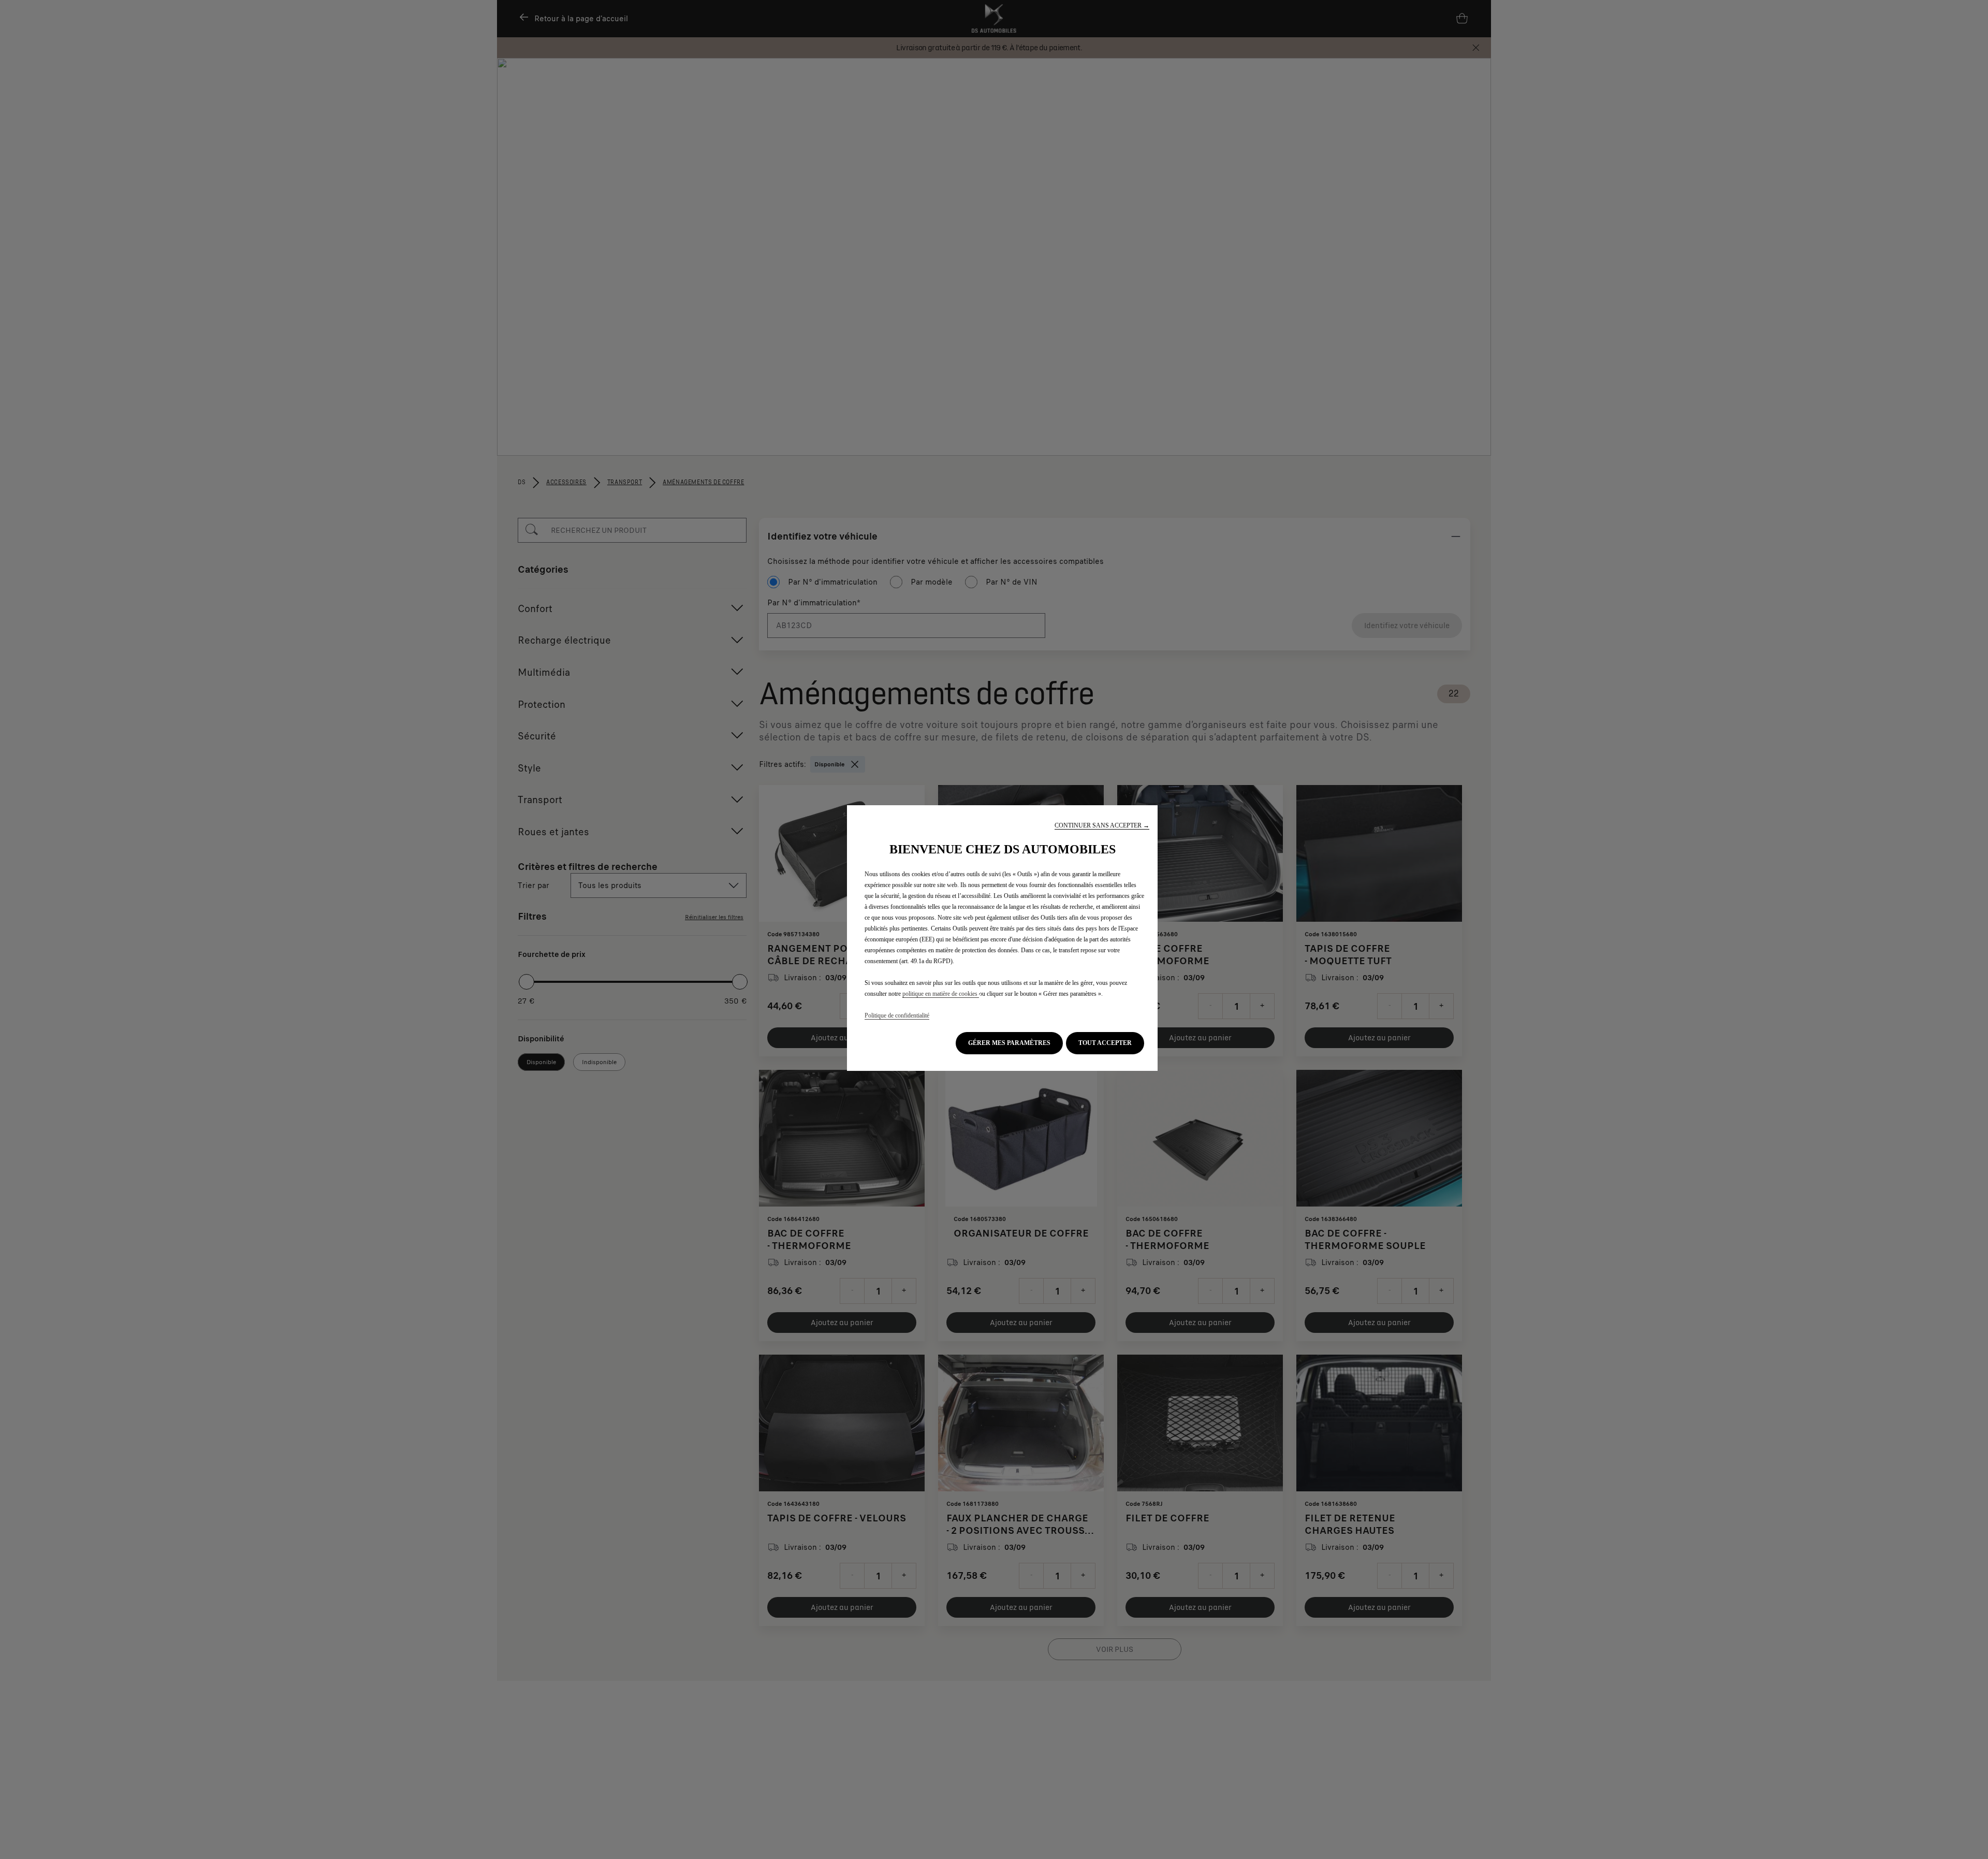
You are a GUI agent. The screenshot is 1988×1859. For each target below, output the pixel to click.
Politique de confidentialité (897, 1015)
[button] (1102, 826)
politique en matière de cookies (941, 994)
